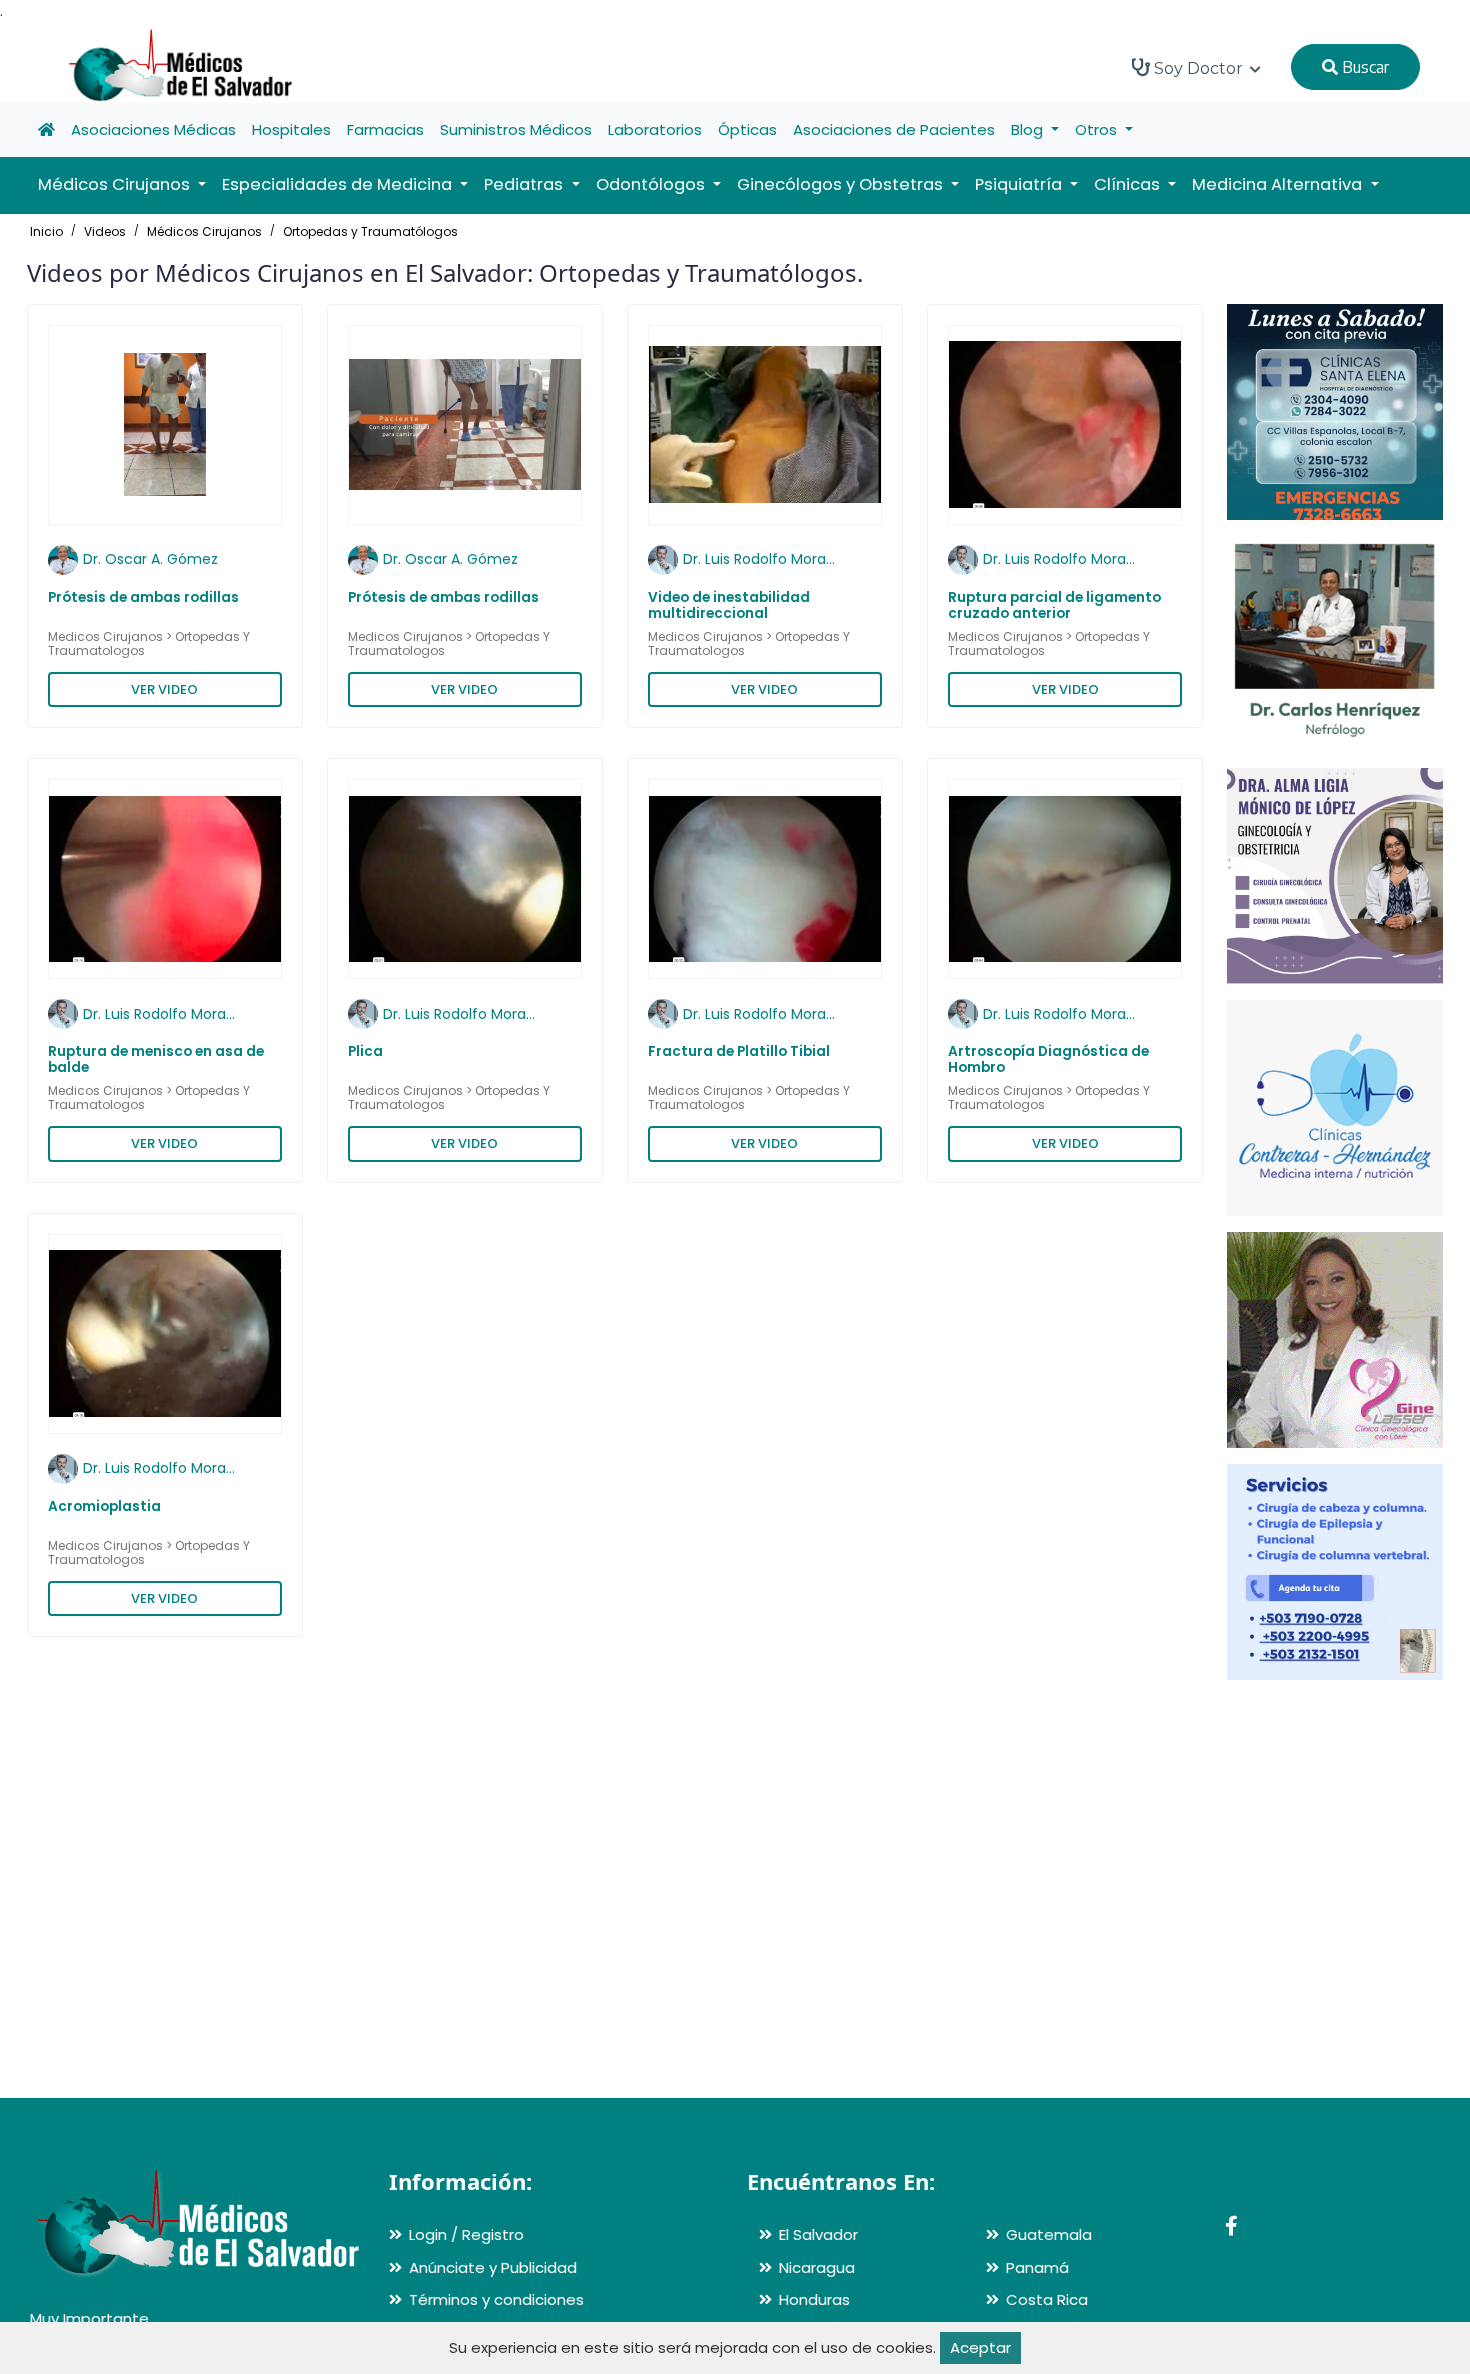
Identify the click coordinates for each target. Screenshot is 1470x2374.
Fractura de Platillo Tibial (739, 1051)
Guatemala (1049, 2234)
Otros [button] (1098, 129)
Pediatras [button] (525, 184)
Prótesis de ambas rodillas (143, 597)
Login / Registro (466, 2234)
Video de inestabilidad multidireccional (729, 605)
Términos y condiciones (496, 2299)
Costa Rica (1047, 2299)
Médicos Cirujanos (204, 231)
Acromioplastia (104, 1506)
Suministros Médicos (516, 129)
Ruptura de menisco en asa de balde (156, 1059)
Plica (365, 1051)
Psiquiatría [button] (1020, 184)
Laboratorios (655, 129)
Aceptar (980, 2347)
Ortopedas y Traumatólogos (370, 231)
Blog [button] (1029, 129)
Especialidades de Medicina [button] (339, 184)
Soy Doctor (1198, 68)
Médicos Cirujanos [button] (116, 184)
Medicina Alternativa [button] (1279, 184)
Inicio (46, 231)
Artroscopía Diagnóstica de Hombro (1048, 1059)
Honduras (814, 2299)
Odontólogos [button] (652, 184)
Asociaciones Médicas (153, 129)
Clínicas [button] (1129, 184)
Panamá (1037, 2267)
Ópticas (747, 129)
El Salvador (818, 2234)
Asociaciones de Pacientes (894, 129)
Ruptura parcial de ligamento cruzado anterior (1054, 605)
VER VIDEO (164, 689)
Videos (105, 231)
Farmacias (385, 129)
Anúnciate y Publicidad (493, 2267)
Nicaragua (817, 2267)
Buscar (1363, 67)
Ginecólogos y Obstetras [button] (842, 184)
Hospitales (291, 129)
